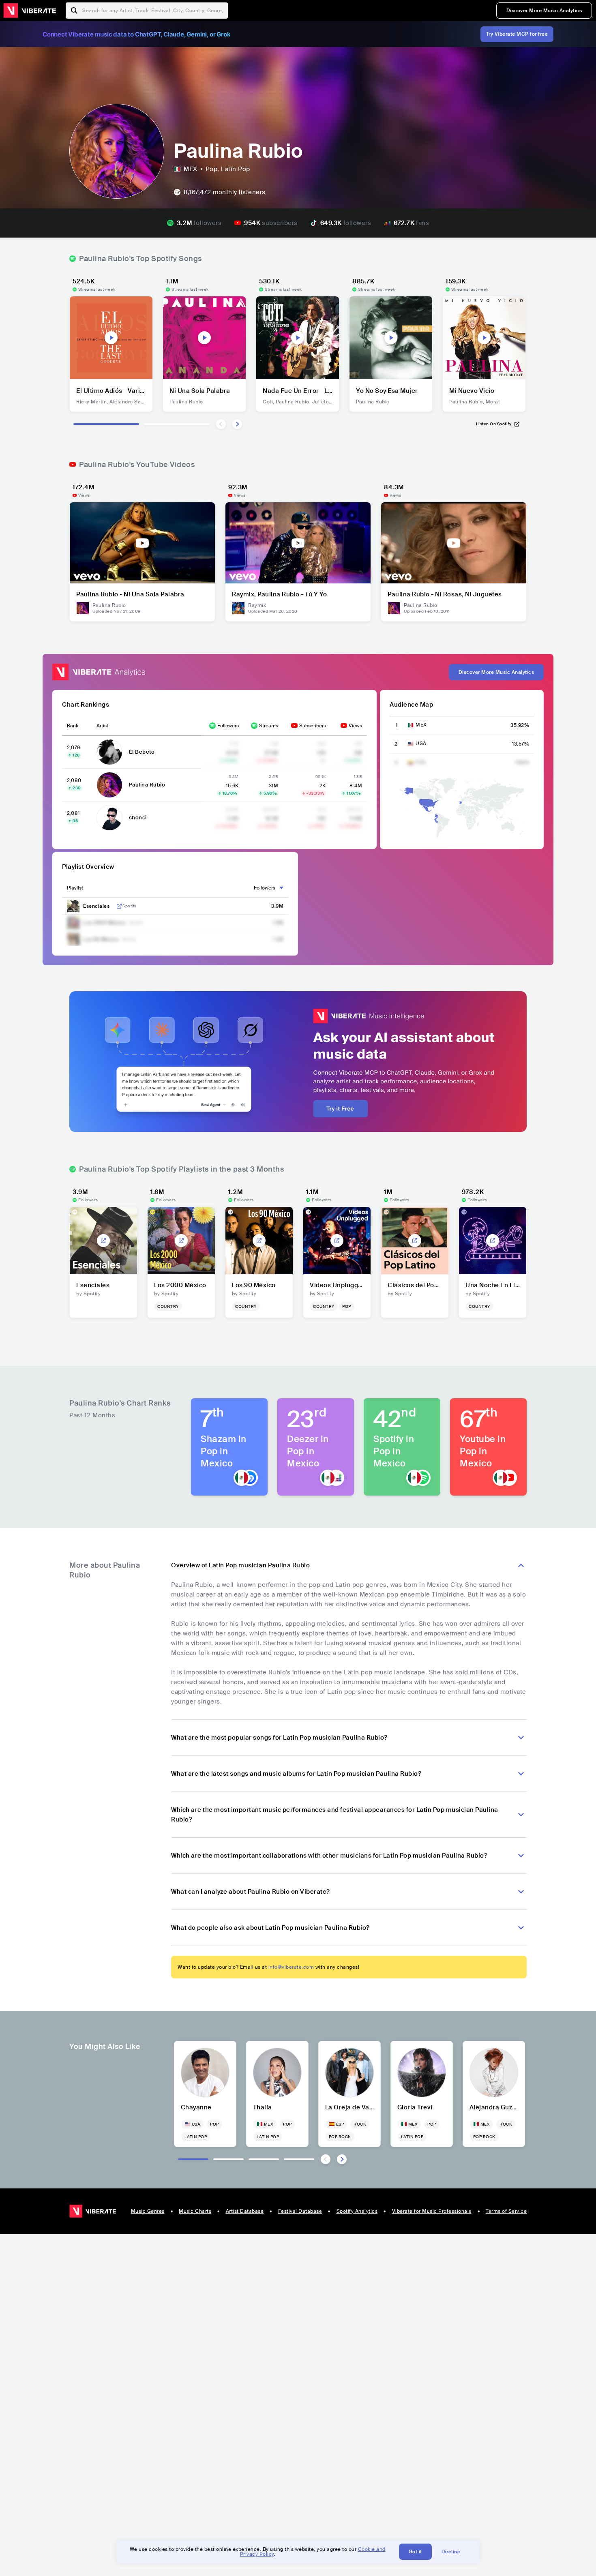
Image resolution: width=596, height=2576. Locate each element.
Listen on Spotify (494, 424)
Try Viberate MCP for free (517, 34)
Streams (269, 726)
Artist (102, 726)
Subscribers (313, 726)
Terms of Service (506, 2211)
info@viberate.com (291, 1967)
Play (111, 338)
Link (119, 906)
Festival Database (300, 2211)
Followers (228, 726)
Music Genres (148, 2211)
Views (355, 726)
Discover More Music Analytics (544, 11)
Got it (415, 2552)
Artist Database (245, 2211)
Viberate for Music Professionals (432, 2211)
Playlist (75, 888)
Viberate (30, 11)
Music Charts (195, 2211)
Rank (73, 726)
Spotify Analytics (357, 2211)
